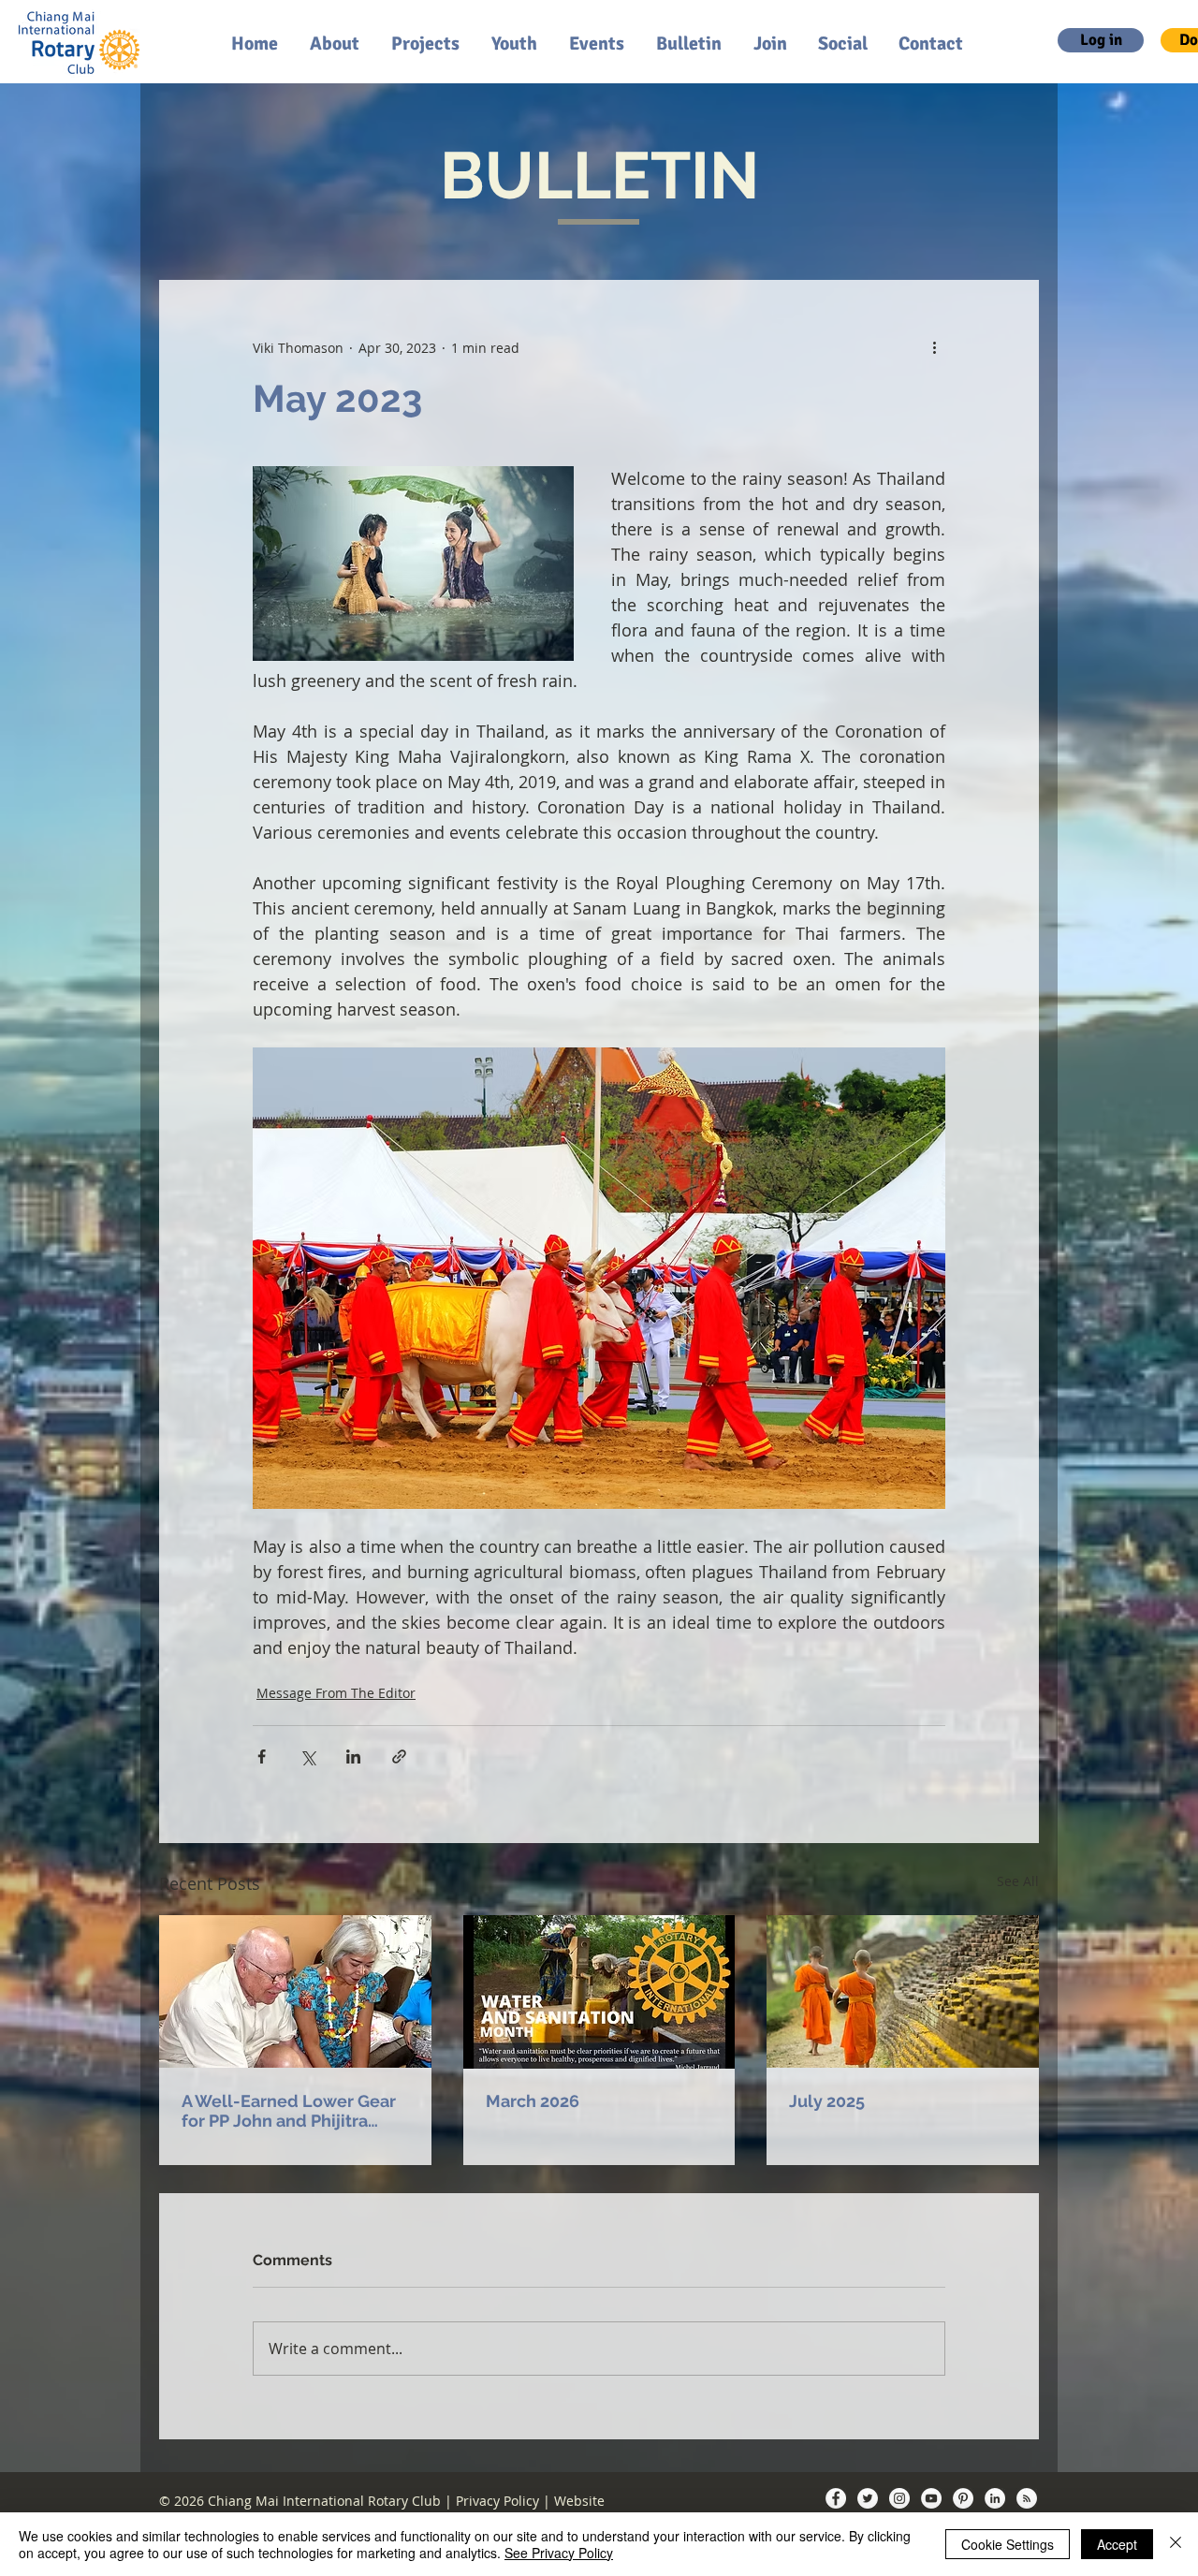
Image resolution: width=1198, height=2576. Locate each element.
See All (1018, 1881)
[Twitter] (868, 2498)
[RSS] (1027, 2498)
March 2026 (533, 2101)
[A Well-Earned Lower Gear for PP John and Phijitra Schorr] (295, 1991)
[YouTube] (931, 2498)
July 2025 (827, 2101)
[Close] (1176, 2544)
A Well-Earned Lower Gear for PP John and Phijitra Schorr (289, 2111)
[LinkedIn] (995, 2498)
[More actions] (934, 347)
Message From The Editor (336, 1693)
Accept (1117, 2544)
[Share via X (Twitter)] (307, 1756)
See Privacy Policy (559, 2553)
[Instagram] (899, 2498)
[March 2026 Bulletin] (599, 1992)
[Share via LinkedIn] (353, 1756)
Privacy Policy (497, 2501)
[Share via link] (399, 1756)
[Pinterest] (963, 2498)
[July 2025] (903, 1991)
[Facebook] (836, 2498)
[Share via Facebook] (262, 1756)
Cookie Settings (1008, 2544)
